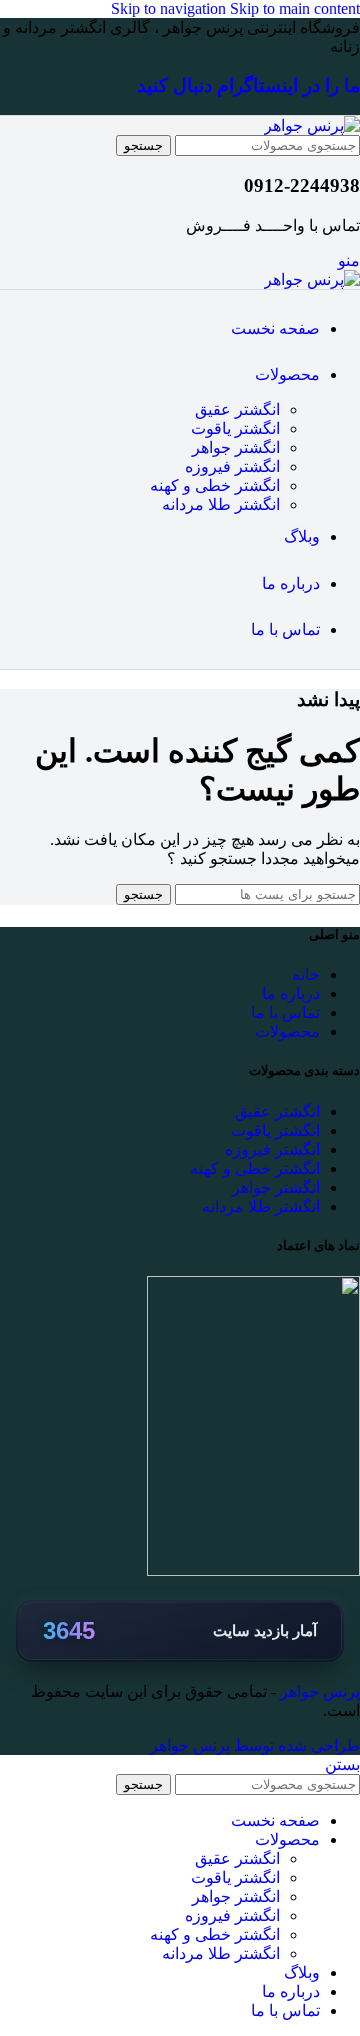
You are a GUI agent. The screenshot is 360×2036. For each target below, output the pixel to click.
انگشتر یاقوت (235, 428)
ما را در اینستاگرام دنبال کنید (248, 85)
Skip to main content (295, 8)
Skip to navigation (170, 8)
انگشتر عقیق (237, 409)
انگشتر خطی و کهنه (215, 485)
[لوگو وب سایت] (312, 125)
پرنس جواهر (318, 1691)
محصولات (287, 1031)
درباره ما (291, 993)
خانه (306, 974)
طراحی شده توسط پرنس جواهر (255, 1745)
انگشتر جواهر (236, 447)
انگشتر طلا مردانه (221, 504)
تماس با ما (285, 1012)
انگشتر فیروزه (232, 466)
